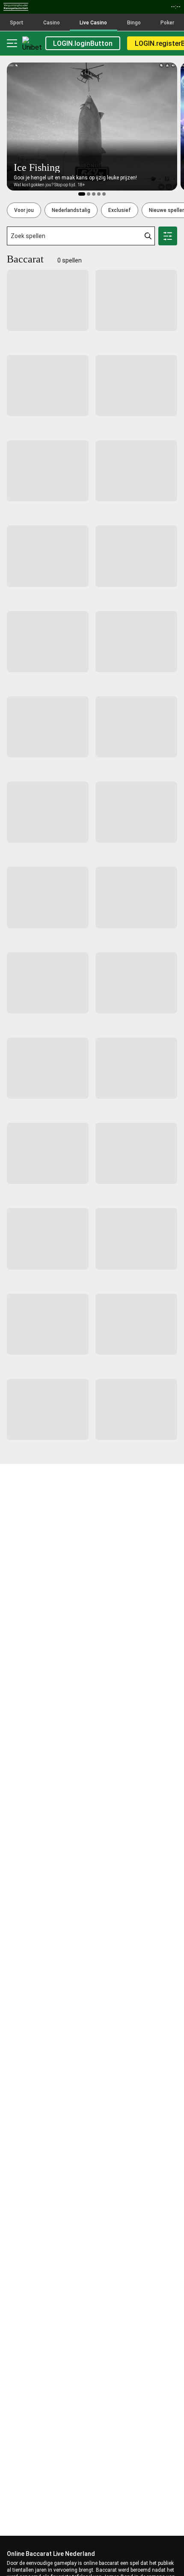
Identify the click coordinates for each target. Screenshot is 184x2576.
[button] (24, 210)
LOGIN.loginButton (83, 43)
